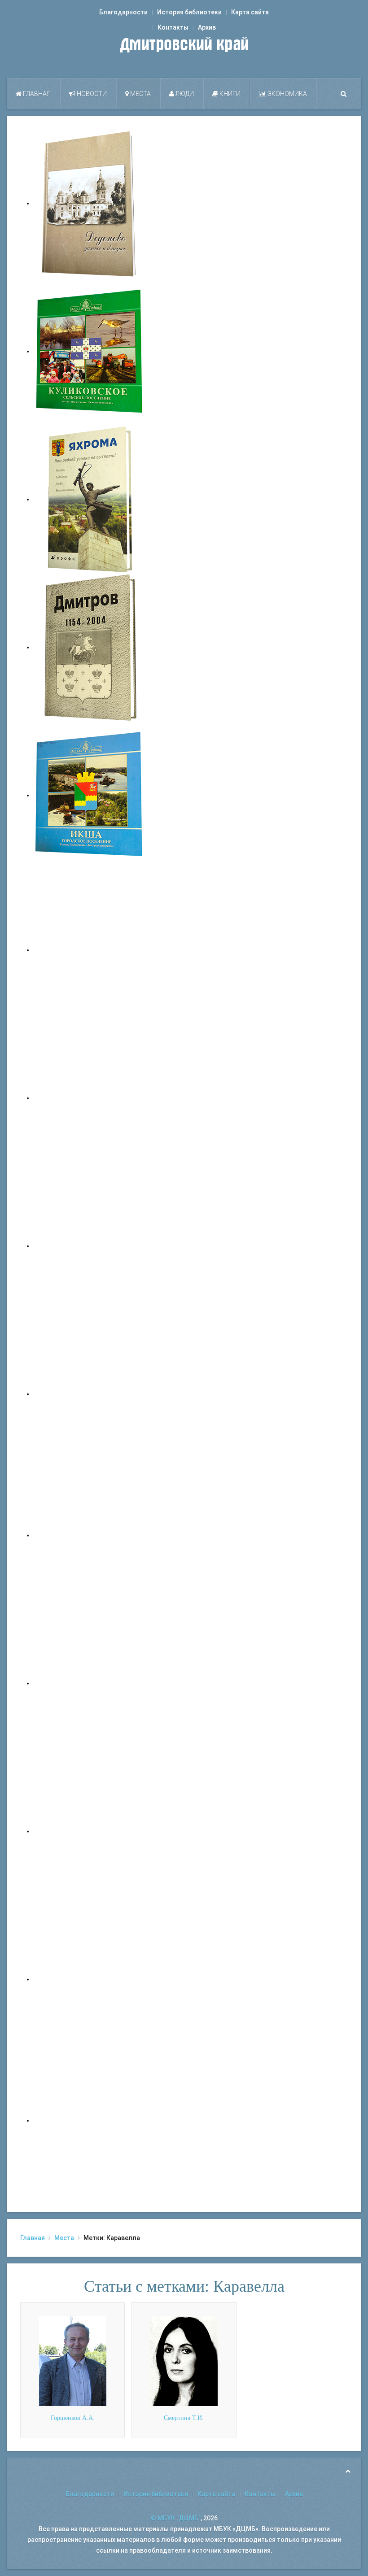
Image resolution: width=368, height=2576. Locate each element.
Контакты (173, 27)
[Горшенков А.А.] (73, 2361)
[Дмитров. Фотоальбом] (90, 1979)
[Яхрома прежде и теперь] (90, 1683)
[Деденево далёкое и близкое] (90, 203)
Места (140, 94)
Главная (36, 94)
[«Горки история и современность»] (90, 2120)
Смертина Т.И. (184, 2418)
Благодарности (123, 12)
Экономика (287, 94)
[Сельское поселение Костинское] (90, 1246)
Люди (184, 94)
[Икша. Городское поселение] (90, 795)
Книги (229, 94)
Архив (207, 27)
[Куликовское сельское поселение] (90, 351)
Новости (91, 94)
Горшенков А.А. (73, 2418)
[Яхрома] (90, 499)
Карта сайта (250, 12)
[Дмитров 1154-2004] (90, 647)
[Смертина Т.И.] (184, 2361)
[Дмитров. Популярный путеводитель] (90, 950)
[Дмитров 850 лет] (90, 1831)
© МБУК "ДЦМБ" (176, 2518)
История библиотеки (189, 12)
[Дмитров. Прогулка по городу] (90, 1098)
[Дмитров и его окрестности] (90, 1394)
